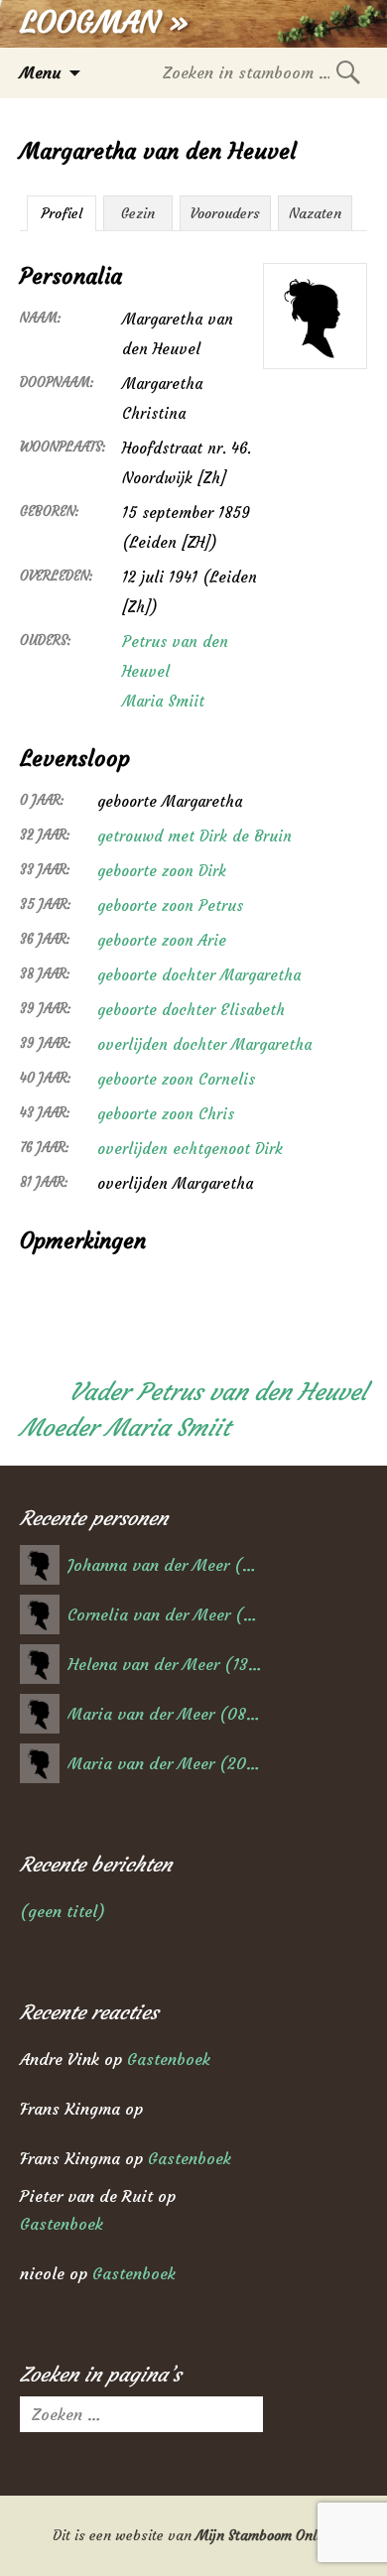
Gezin (138, 213)
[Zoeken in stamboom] (348, 72)
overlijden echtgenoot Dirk (190, 1149)
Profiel (62, 213)
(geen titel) (63, 1911)
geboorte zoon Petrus (170, 905)
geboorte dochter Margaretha (199, 975)
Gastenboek (169, 2059)
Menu (40, 72)
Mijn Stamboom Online (265, 2535)
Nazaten (315, 213)
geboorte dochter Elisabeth (191, 1010)
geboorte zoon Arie (162, 940)
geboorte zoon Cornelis (176, 1079)
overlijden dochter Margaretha (204, 1044)
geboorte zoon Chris (166, 1114)
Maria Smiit (163, 701)
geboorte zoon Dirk (162, 871)
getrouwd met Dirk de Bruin (194, 836)
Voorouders (225, 213)
